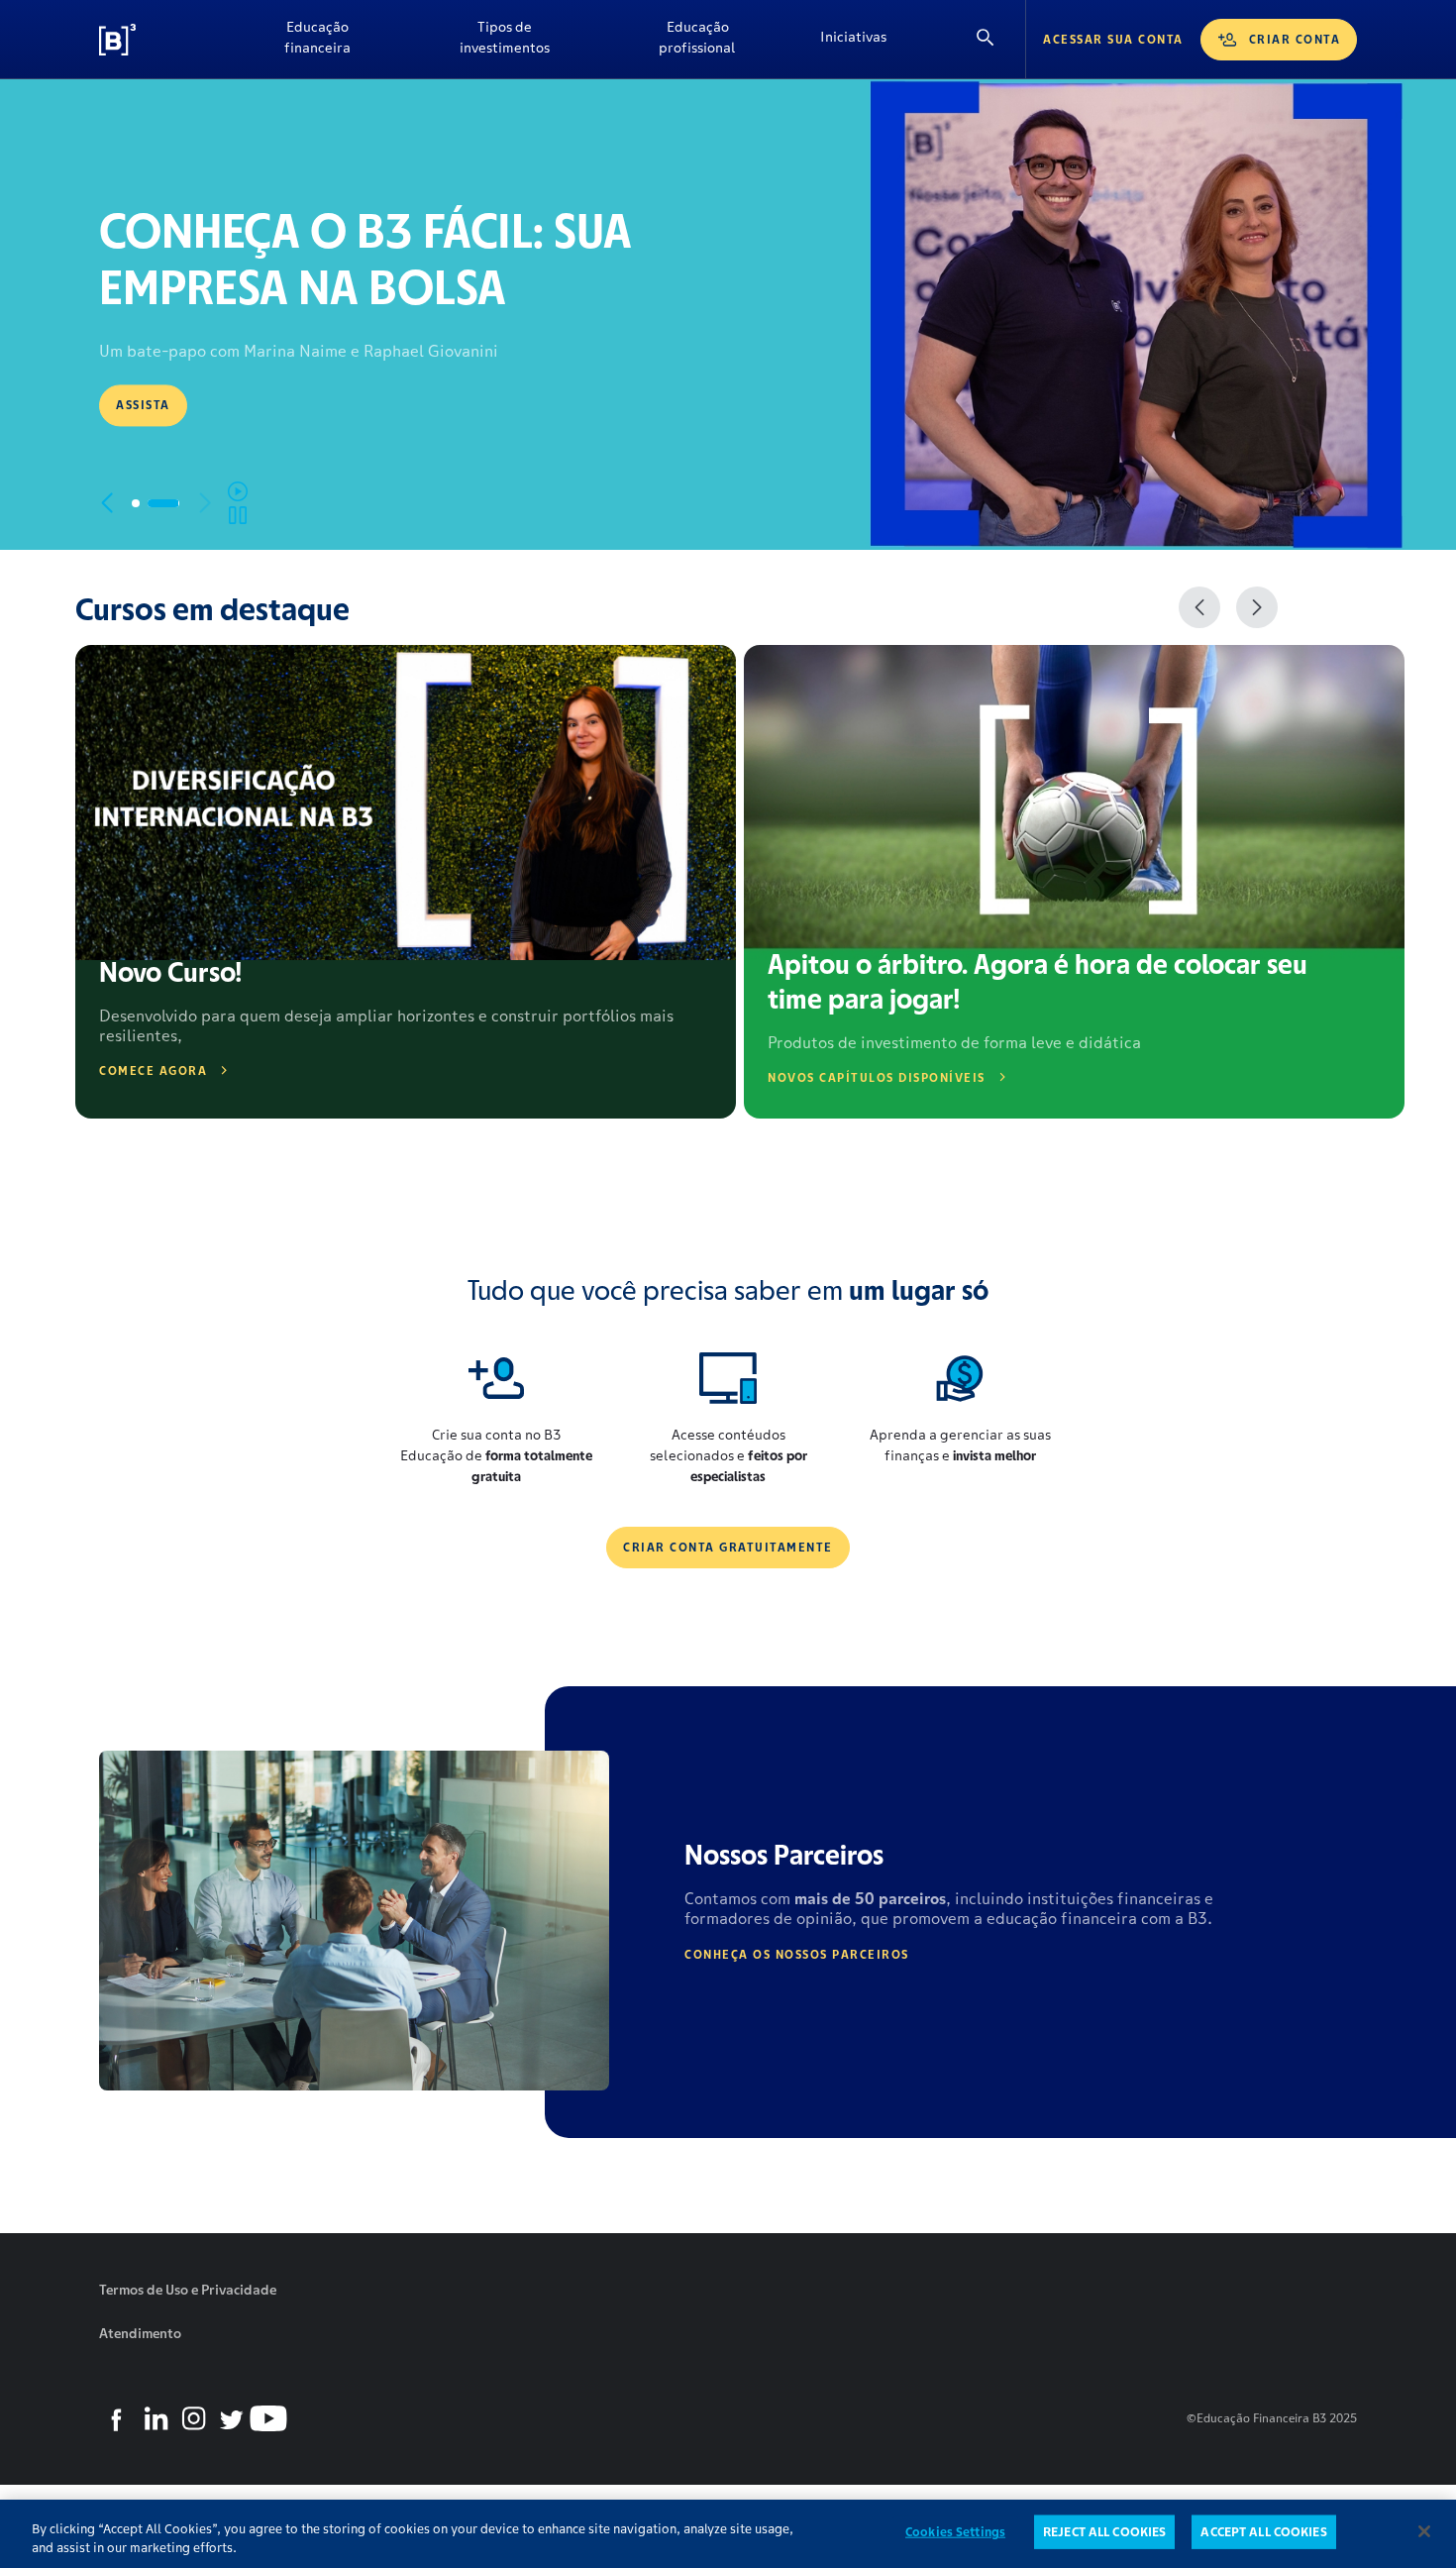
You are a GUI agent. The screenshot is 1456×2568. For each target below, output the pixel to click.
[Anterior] (1199, 607)
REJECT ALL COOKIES (1104, 2532)
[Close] (1424, 2531)
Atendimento (140, 2333)
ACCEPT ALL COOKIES (1263, 2532)
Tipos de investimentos (505, 37)
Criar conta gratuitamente (728, 1547)
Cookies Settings (955, 2532)
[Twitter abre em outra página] (231, 2418)
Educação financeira (317, 37)
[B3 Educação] (163, 40)
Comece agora (153, 1070)
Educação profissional (697, 37)
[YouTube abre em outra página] (268, 2418)
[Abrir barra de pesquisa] (986, 39)
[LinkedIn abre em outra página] (156, 2418)
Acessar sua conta (1113, 39)
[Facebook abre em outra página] (118, 2418)
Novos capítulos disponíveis (877, 1077)
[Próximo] (1257, 607)
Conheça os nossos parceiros (797, 1954)
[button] (148, 503)
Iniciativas (853, 37)
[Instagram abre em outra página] (193, 2418)
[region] (728, 2534)
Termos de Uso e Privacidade (188, 2290)
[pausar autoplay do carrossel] (238, 503)
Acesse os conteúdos (195, 415)
